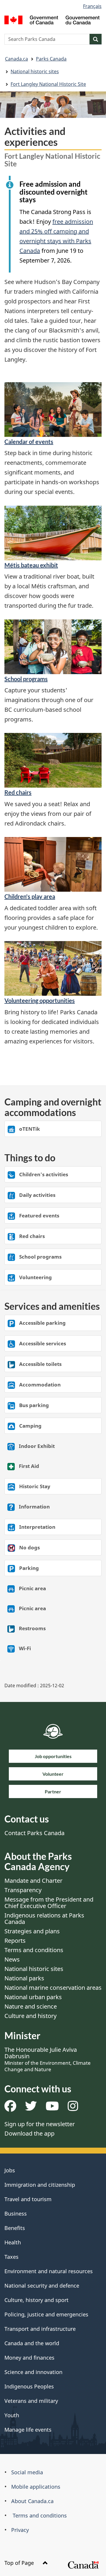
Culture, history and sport (37, 2300)
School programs (26, 679)
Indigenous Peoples (29, 2386)
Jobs (10, 2170)
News (12, 1959)
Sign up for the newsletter (40, 2124)
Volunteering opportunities (40, 1000)
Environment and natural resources (49, 2271)
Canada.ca (16, 59)
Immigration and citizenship (40, 2185)
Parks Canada (51, 59)
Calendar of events (29, 442)
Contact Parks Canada (34, 1833)
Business (16, 2214)
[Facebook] (10, 2108)
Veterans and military (31, 2401)
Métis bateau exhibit (31, 565)
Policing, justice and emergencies (46, 2314)
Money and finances (29, 2358)
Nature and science (31, 2006)
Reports (15, 1941)
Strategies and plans (32, 1931)
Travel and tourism (28, 2199)
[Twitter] (31, 2108)
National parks (24, 1978)
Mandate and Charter (33, 1881)
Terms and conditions (34, 1950)
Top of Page (20, 2563)
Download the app (29, 2133)
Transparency (23, 1890)
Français (92, 6)
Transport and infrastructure (40, 2329)
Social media (27, 2472)
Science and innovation (33, 2372)
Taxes (11, 2257)
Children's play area (30, 896)
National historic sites (35, 71)
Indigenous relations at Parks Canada (44, 1918)
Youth (12, 2415)
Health (13, 2242)
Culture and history (30, 2016)
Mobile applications (36, 2487)
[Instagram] (73, 2108)
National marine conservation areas (53, 1988)
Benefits (15, 2228)
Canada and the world (32, 2343)
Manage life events (28, 2430)
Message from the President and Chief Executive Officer (49, 1903)
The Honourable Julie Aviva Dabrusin (48, 2059)
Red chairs (18, 792)
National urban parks (33, 1997)
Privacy (20, 2530)
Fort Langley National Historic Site (48, 84)
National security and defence (42, 2286)
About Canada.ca (32, 2501)
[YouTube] (52, 2108)
